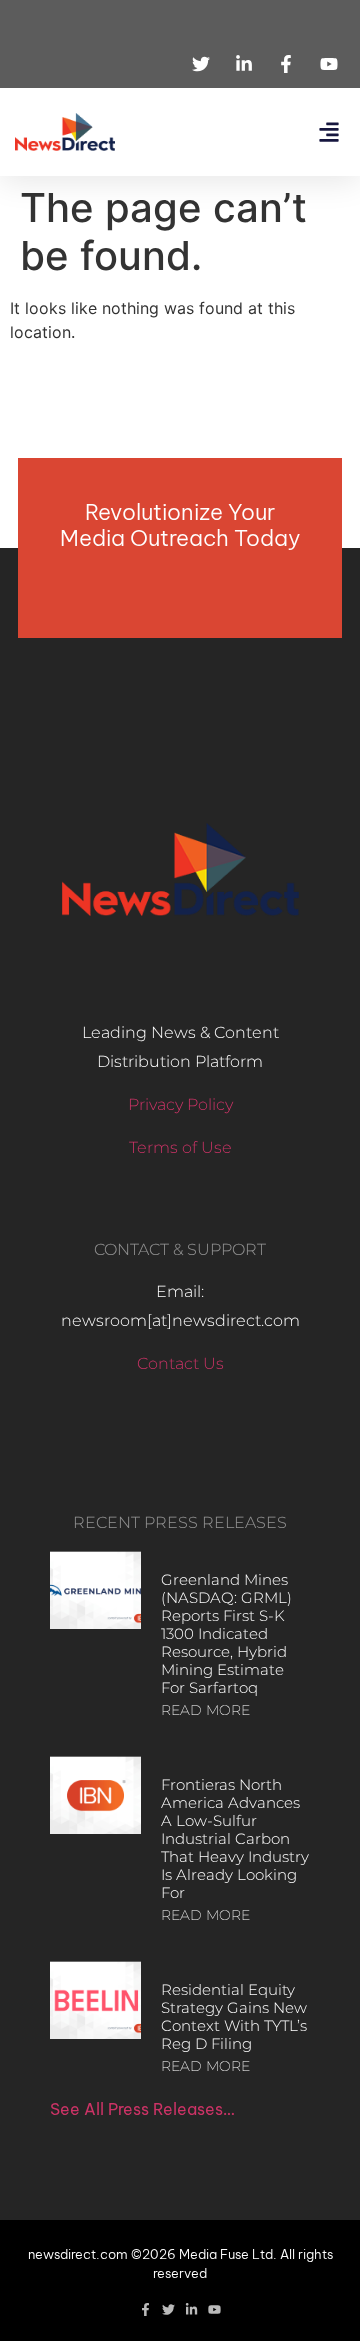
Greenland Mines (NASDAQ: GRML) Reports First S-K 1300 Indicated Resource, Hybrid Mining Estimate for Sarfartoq (226, 1633)
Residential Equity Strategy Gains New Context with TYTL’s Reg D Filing (234, 2016)
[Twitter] (168, 2309)
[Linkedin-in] (191, 2309)
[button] (328, 132)
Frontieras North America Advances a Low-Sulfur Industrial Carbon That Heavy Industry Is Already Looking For (235, 1838)
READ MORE (205, 1710)
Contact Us (180, 1363)
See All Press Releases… (142, 2109)
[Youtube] (214, 2309)
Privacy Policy (180, 1104)
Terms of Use (180, 1147)
